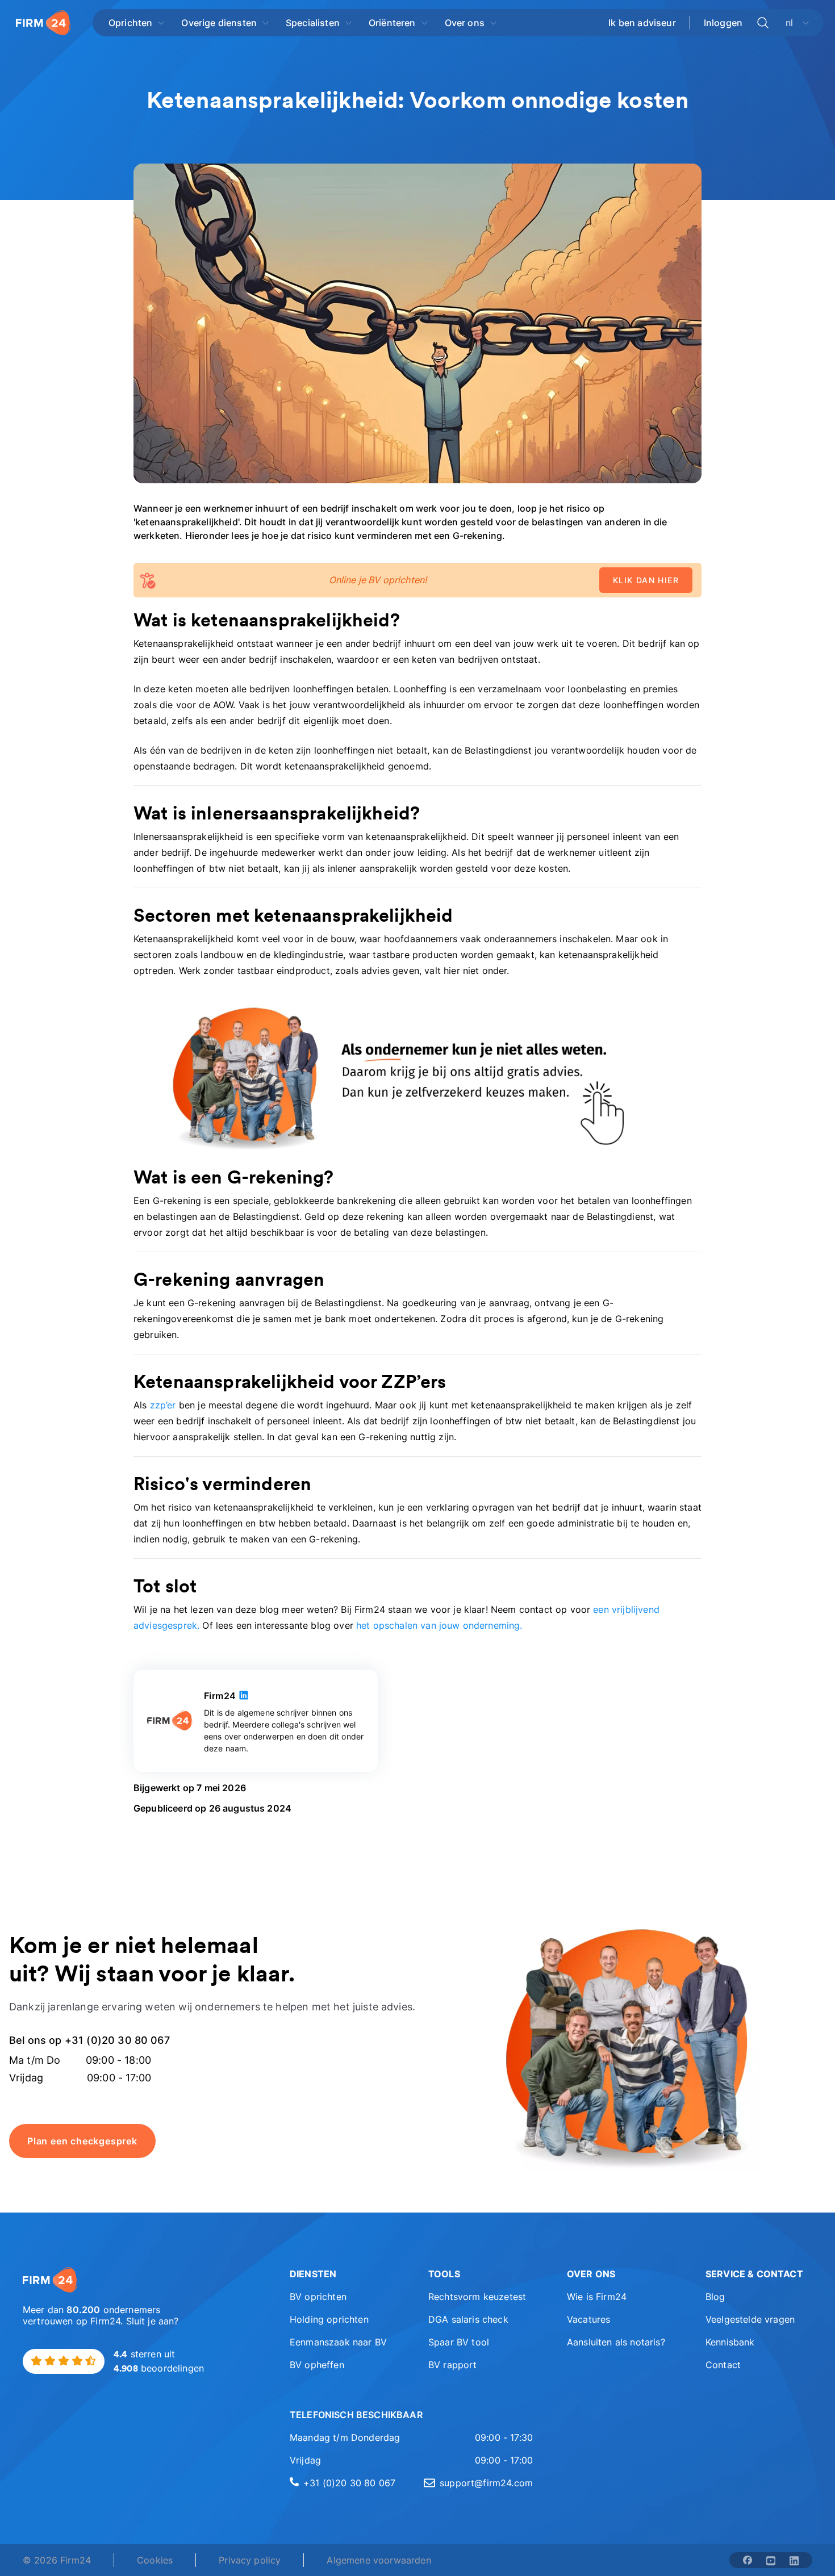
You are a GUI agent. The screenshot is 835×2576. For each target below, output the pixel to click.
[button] (343, 2274)
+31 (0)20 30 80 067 (349, 2483)
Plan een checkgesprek (82, 2141)
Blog (715, 2297)
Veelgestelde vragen (750, 2319)
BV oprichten (318, 2297)
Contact (723, 2365)
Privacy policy (250, 2560)
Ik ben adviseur (642, 23)
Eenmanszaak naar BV (338, 2342)
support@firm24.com (486, 2483)
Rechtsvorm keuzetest (477, 2297)
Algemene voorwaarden (379, 2560)
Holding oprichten (329, 2319)
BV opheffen (317, 2365)
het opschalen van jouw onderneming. (439, 1625)
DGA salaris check (468, 2319)
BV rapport (453, 2365)
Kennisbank (730, 2342)
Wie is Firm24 (597, 2297)
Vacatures (588, 2319)
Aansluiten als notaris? (616, 2342)
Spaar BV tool (459, 2342)
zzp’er (163, 1405)
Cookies (155, 2560)
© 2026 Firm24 (57, 2560)
